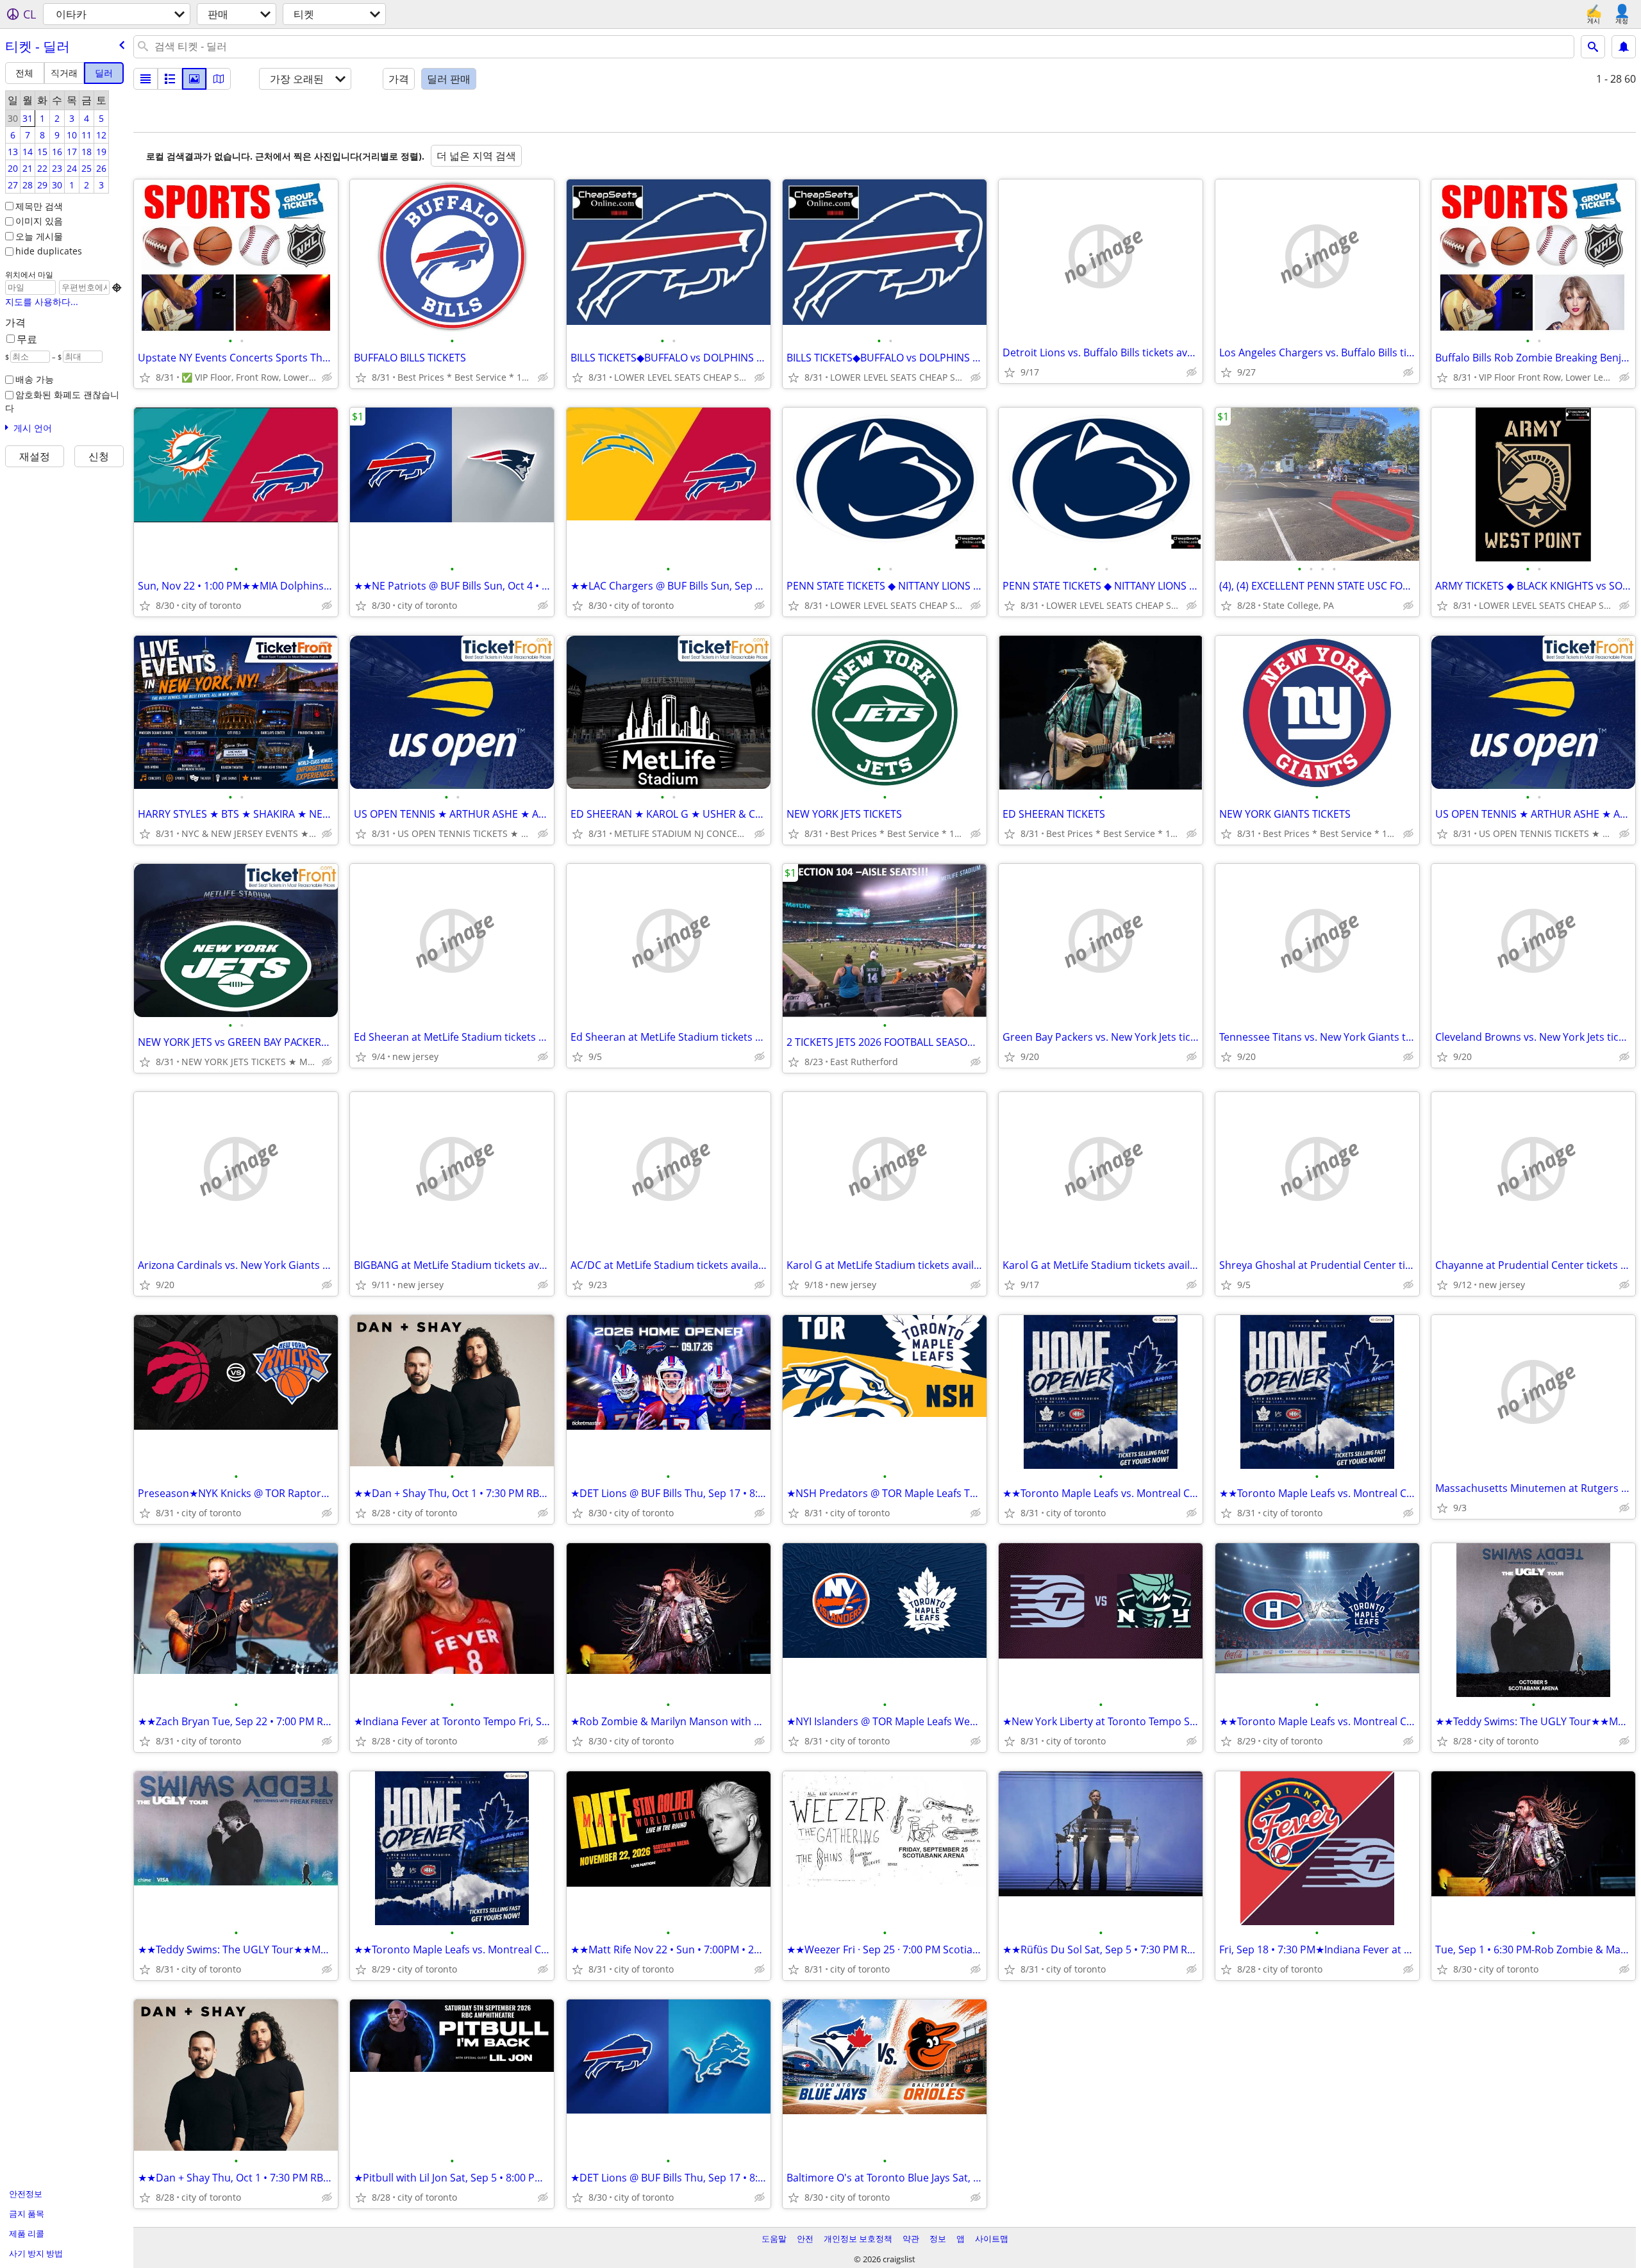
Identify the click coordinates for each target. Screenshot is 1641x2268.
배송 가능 (35, 379)
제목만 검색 (39, 206)
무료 (27, 339)
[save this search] (1624, 47)
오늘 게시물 (39, 236)
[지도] (219, 79)
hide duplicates (49, 251)
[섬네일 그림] (170, 79)
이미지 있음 (39, 221)
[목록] (146, 79)
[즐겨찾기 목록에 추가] (145, 377)
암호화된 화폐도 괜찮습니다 (62, 401)
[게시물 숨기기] (327, 377)
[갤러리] (194, 79)
